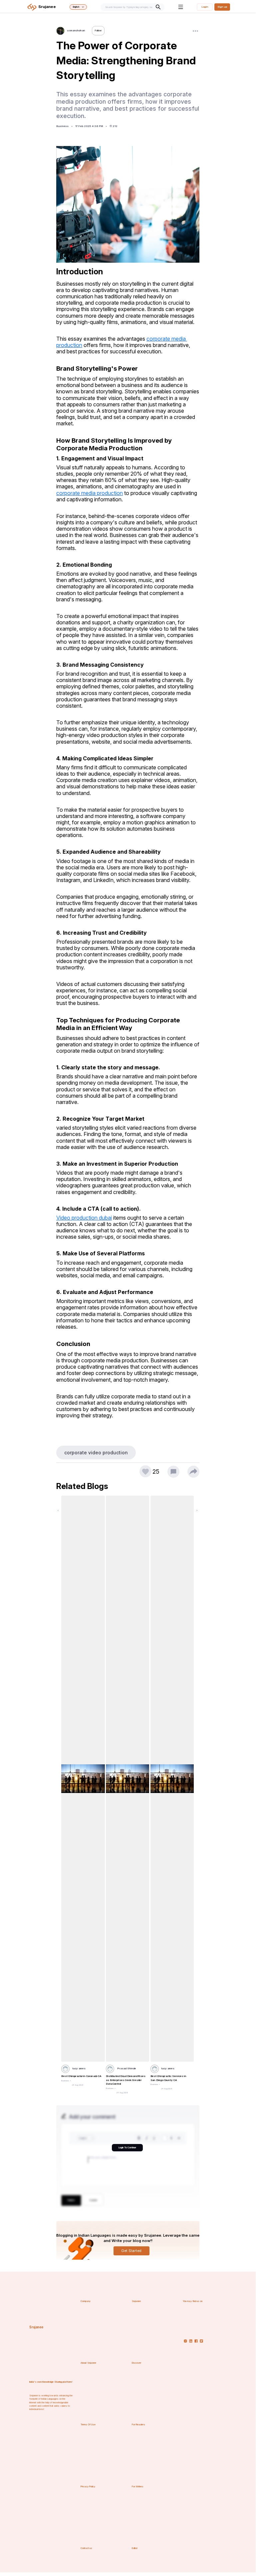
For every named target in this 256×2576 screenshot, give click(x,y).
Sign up (222, 7)
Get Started (131, 2251)
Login (205, 7)
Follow (98, 30)
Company (86, 2301)
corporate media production (90, 493)
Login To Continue (127, 2147)
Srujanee (36, 2327)
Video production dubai (84, 1218)
